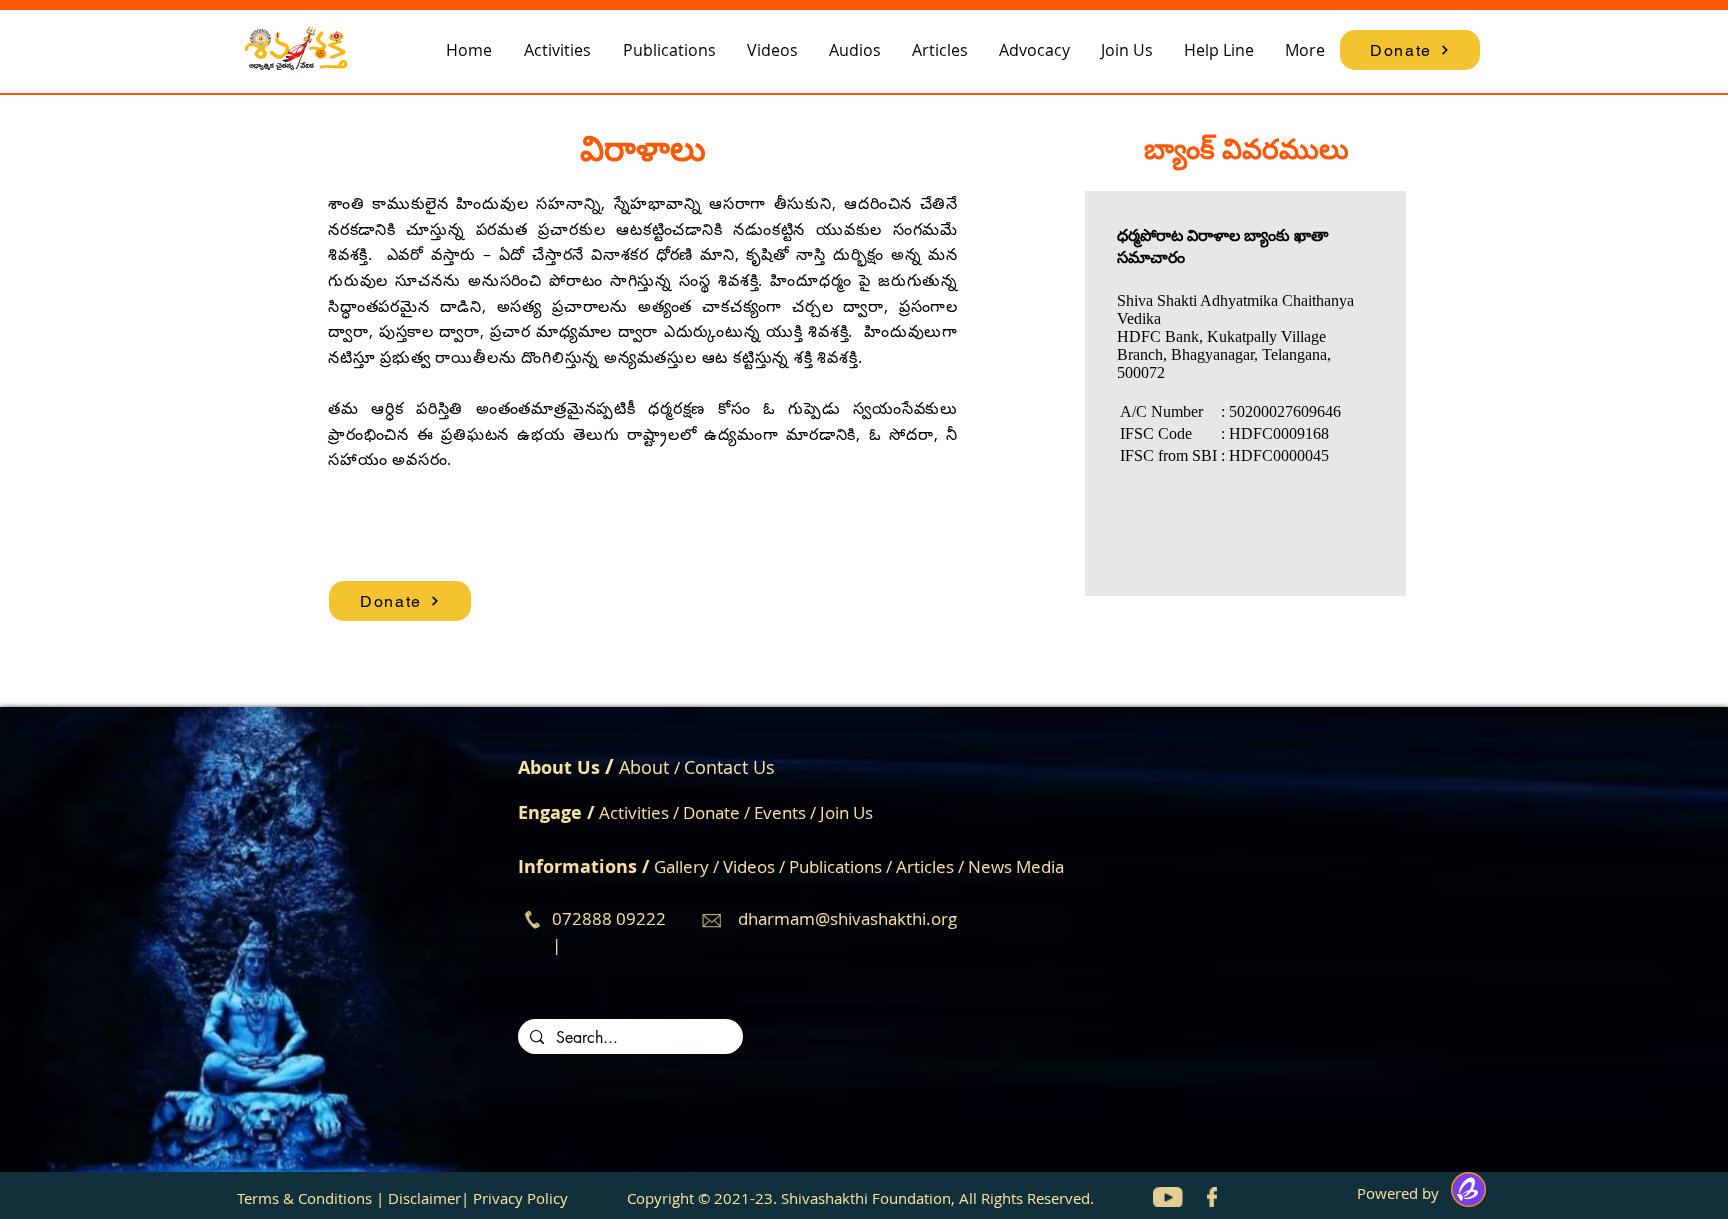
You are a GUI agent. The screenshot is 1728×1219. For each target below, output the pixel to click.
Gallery (681, 866)
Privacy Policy (520, 1198)
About (644, 767)
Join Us (846, 812)
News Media (1016, 866)
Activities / (641, 812)
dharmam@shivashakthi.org (847, 918)
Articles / (932, 866)
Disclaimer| (428, 1198)
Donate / (718, 812)
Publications (837, 866)
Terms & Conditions (304, 1198)
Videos (751, 866)
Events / (787, 812)
